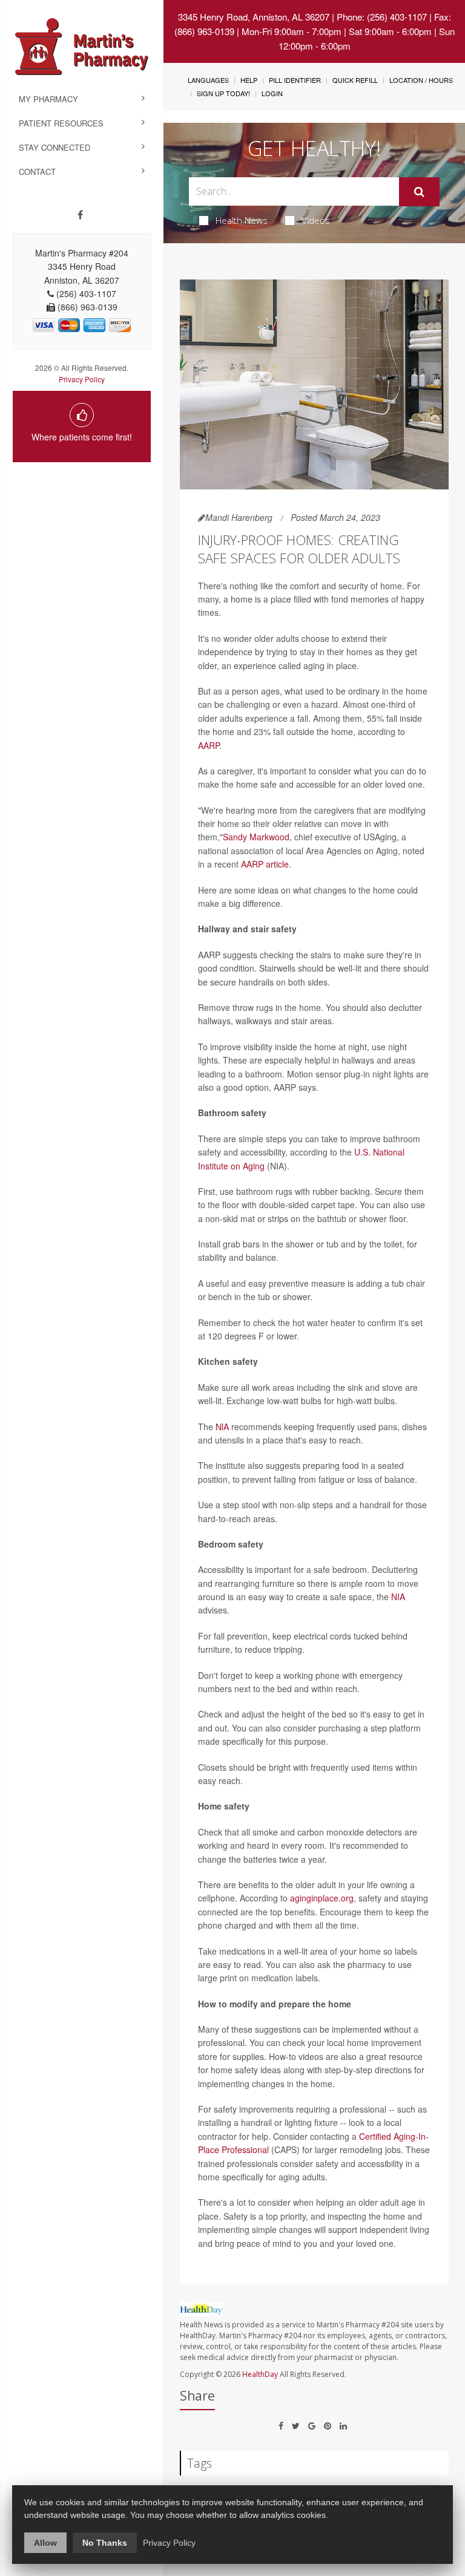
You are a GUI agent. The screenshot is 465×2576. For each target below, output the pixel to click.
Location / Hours (421, 80)
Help (249, 80)
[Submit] (419, 192)
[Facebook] (80, 215)
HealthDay (260, 2374)
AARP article (265, 864)
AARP (209, 745)
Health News (242, 220)
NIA (398, 1597)
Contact (37, 172)
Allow (45, 2543)
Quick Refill (355, 80)
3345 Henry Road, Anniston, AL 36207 (254, 17)
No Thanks (105, 2543)
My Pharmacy (48, 99)
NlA (222, 1427)
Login (272, 93)
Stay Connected (54, 147)
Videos (316, 220)
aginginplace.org (322, 1898)
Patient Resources (61, 123)
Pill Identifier (295, 80)
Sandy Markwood (256, 837)
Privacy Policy (82, 379)
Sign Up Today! (223, 93)
